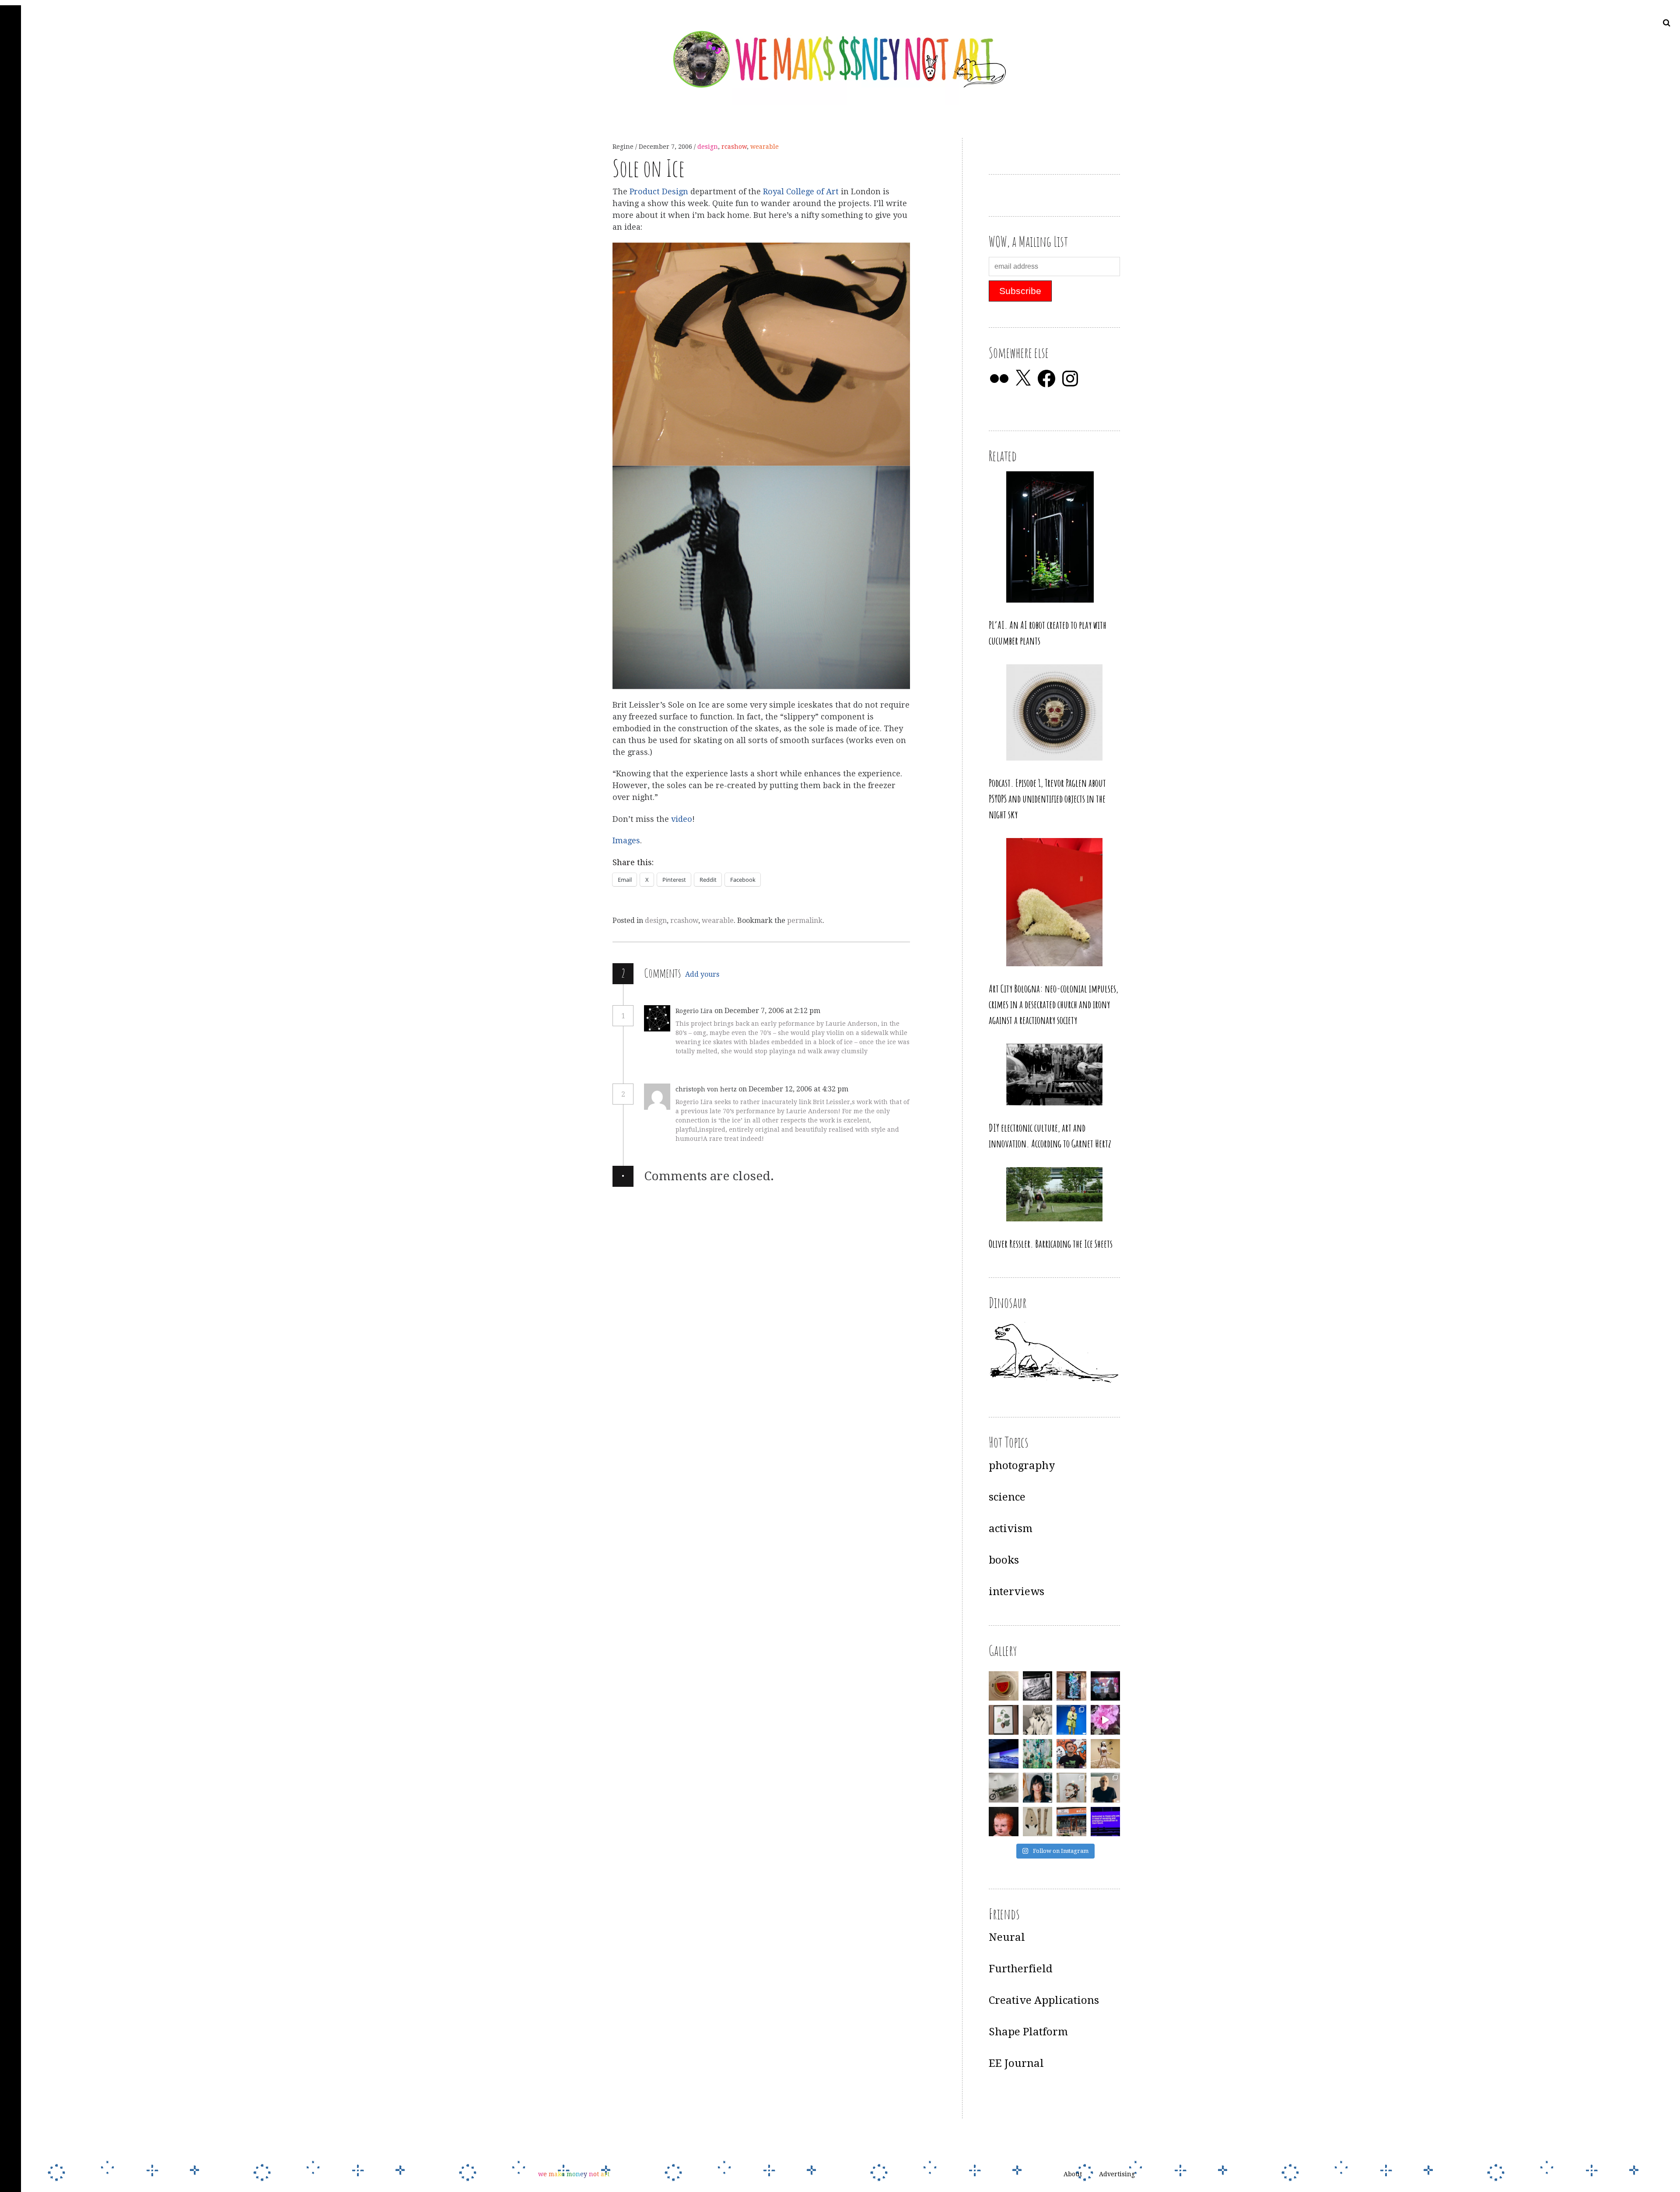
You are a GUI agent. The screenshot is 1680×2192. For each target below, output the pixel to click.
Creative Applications (1044, 2000)
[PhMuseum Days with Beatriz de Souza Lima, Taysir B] (1071, 1788)
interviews (1017, 1592)
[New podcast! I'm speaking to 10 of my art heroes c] (1106, 1788)
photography (1022, 1466)
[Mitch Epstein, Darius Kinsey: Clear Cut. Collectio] (1038, 1686)
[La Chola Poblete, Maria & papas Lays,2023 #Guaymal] (1106, 1754)
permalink (805, 921)
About (1073, 2174)
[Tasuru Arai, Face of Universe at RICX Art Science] (1106, 1720)
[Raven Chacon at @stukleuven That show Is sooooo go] (1004, 1754)
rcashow (734, 147)
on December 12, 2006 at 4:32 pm (794, 1089)
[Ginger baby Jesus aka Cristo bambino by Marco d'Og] (1004, 1822)
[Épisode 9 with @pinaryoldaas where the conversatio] (1071, 1720)
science (1007, 1497)
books (1004, 1560)
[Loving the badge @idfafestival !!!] (1004, 1686)
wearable (765, 147)
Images (626, 841)
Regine (624, 147)
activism (1011, 1529)
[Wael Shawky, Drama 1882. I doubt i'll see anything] (1106, 1686)
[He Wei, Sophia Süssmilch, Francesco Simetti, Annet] (1038, 1720)
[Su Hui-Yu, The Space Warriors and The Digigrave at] (1106, 1822)
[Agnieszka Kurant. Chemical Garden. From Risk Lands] (1038, 1754)
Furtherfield (1021, 1969)
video (682, 819)
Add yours (702, 974)
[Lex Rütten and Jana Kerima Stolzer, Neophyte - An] (1071, 1686)
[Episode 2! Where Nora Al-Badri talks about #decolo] (1038, 1788)
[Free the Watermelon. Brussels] (1071, 1822)
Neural (1007, 1937)
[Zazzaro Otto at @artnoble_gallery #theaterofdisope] (1004, 1788)
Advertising (1117, 2174)
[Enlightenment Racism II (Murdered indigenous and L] (1004, 1720)
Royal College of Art (802, 191)
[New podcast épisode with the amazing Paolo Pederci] (1071, 1754)
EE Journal (1016, 2063)
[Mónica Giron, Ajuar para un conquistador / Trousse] (1038, 1822)
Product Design (660, 191)
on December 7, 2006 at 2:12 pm (768, 1011)
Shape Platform (1028, 2032)
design (708, 147)
